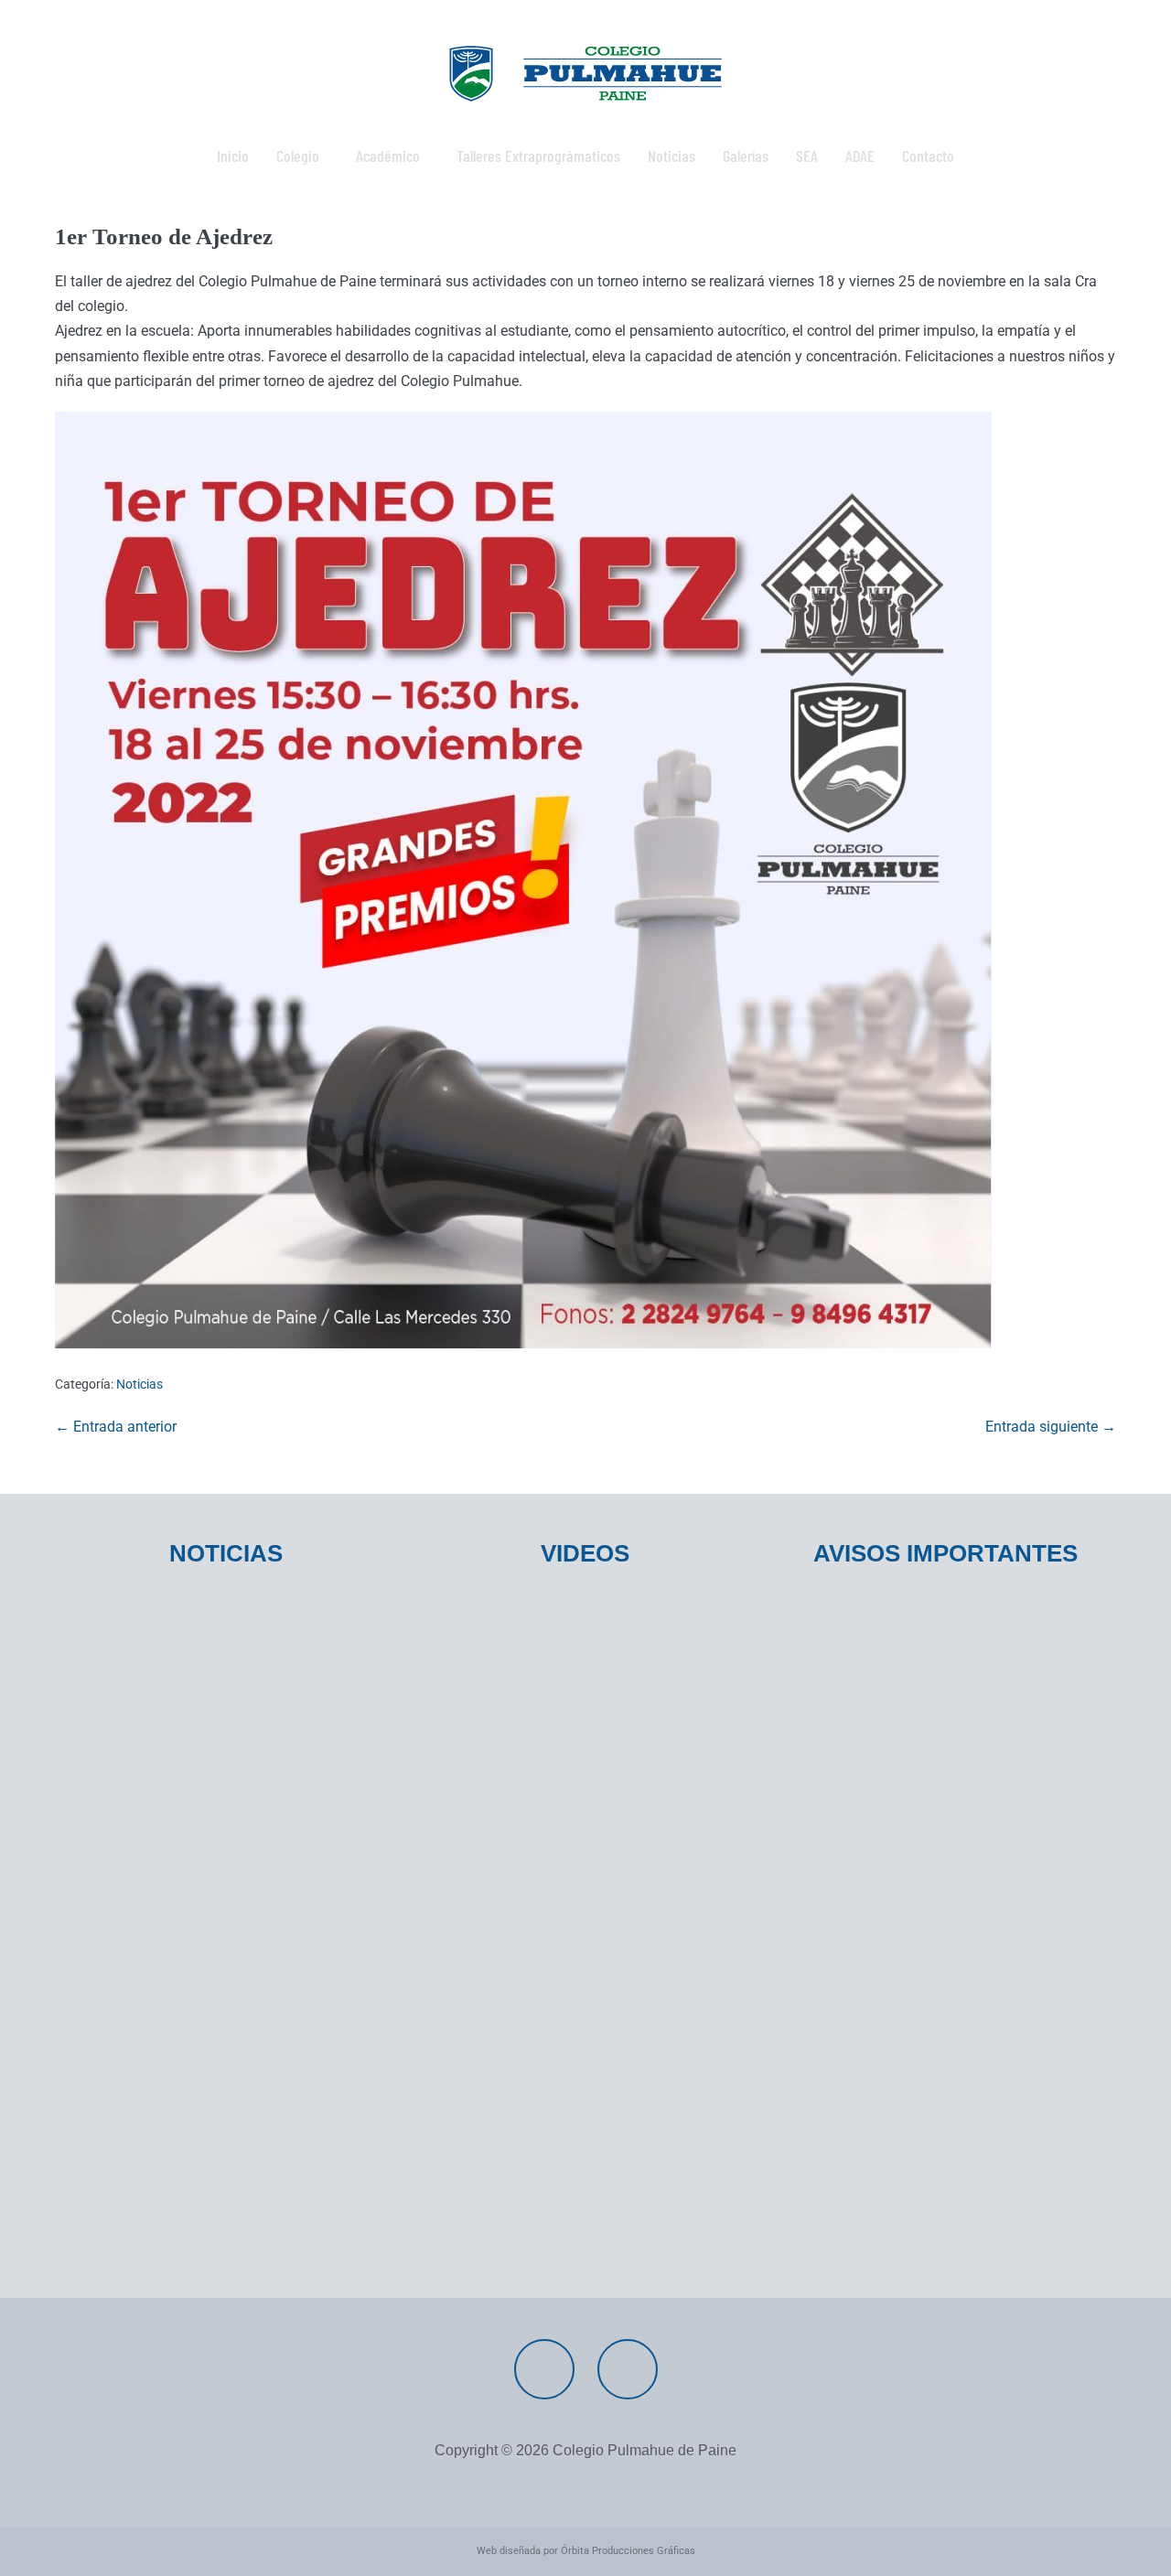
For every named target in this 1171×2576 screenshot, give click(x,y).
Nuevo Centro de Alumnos (162, 2098)
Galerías (746, 156)
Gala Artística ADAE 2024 (518, 1711)
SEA (807, 156)
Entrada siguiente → (1051, 1427)
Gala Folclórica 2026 (862, 1711)
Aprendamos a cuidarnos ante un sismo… (218, 2041)
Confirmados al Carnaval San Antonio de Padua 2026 (931, 1860)
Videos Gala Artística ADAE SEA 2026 (558, 1653)
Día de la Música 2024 (507, 1768)
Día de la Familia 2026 (147, 2258)
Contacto (928, 156)
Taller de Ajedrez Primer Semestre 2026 (209, 1653)
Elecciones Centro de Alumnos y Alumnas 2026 (216, 2190)
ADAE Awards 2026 (138, 1985)
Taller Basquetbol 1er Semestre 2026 (199, 1768)
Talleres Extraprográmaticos (538, 156)
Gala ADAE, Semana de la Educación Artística (915, 1963)
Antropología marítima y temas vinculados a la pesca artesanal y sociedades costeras (225, 1916)
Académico (388, 156)
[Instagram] (628, 2369)
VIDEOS (585, 1553)
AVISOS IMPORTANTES (945, 1553)
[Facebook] (544, 2369)
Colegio (298, 156)
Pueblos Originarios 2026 (160, 1825)
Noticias (671, 156)
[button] (302, 156)
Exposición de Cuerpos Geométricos (559, 1825)
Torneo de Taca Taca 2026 (883, 1653)
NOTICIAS (226, 1553)
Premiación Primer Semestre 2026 (192, 1711)
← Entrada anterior (116, 1427)
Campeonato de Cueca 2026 (889, 1768)
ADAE (860, 156)
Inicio (233, 156)
